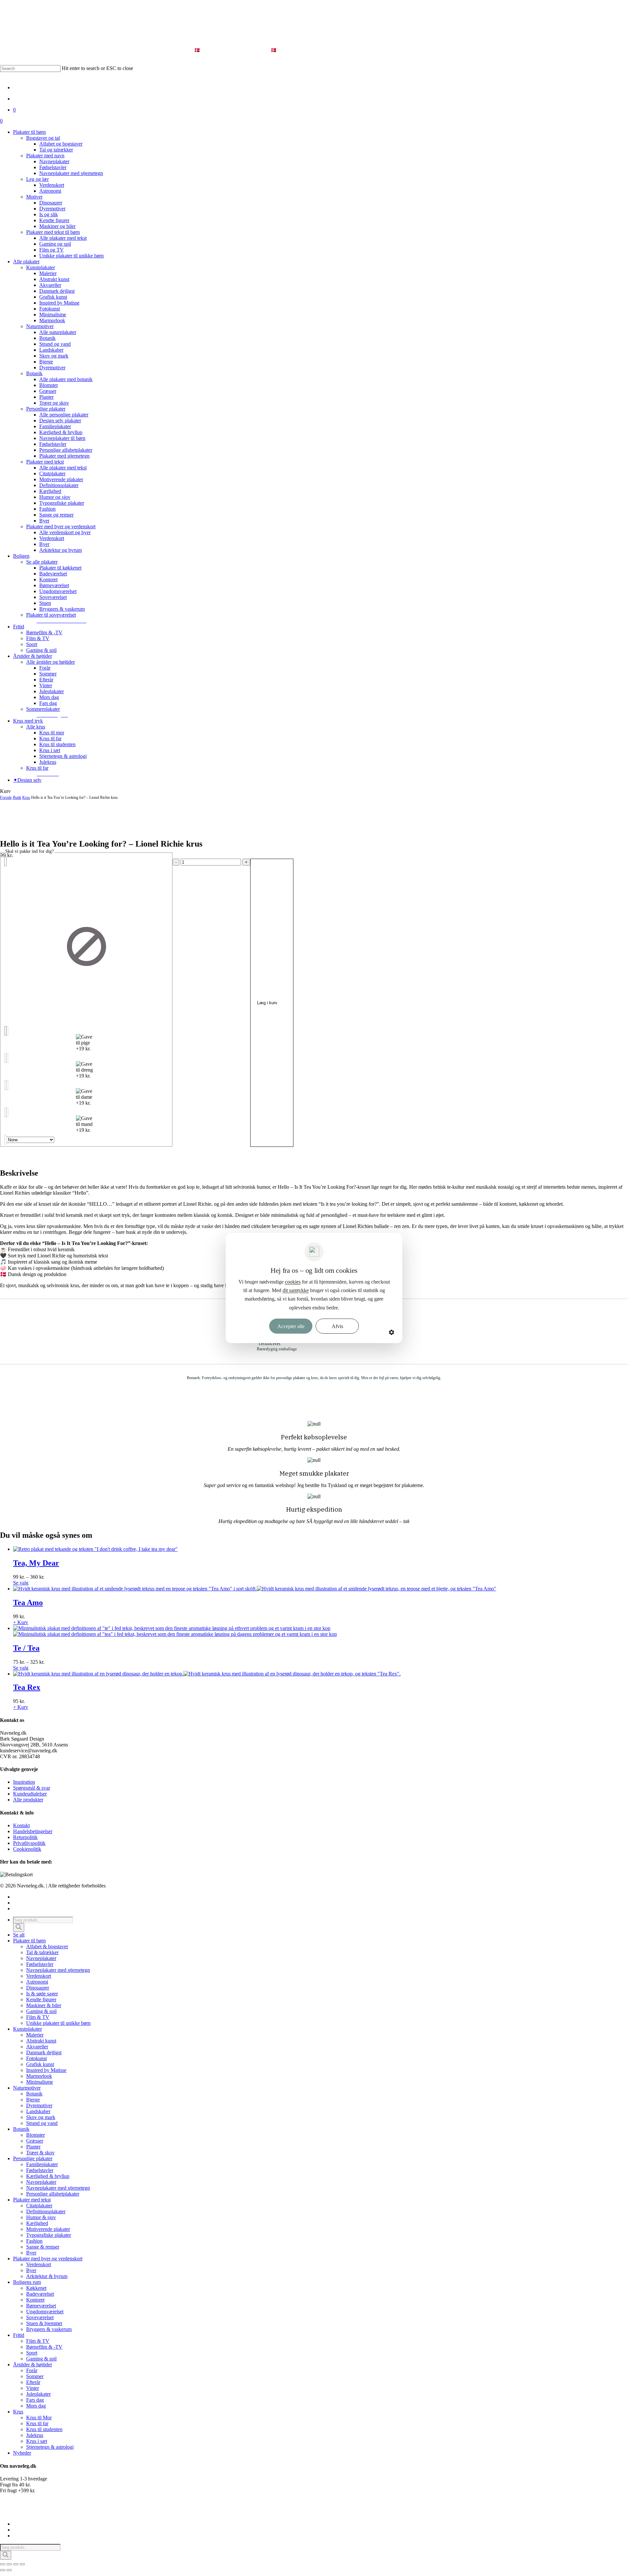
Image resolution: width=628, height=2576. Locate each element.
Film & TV (38, 2017)
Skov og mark (41, 2117)
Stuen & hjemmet (44, 2323)
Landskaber (38, 2111)
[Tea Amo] (255, 1589)
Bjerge (33, 2100)
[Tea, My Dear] (95, 1549)
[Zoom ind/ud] (3, 2564)
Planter (33, 2147)
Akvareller (37, 2047)
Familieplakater (42, 2164)
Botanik (34, 2094)
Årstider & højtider (33, 2365)
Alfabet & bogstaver (47, 1946)
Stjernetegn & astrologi (50, 2447)
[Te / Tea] (175, 1631)
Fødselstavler (40, 1964)
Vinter (33, 2388)
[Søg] (19, 1928)
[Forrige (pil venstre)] (3, 2570)
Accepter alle (291, 1326)
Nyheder (22, 2453)
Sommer (35, 2376)
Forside (6, 797)
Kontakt (21, 1825)
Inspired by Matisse (46, 2070)
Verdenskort (39, 1976)
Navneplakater (41, 1958)
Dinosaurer (38, 1988)
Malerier (35, 2035)
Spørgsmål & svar (32, 1788)
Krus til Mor (39, 2418)
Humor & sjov (41, 2217)
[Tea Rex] (207, 1674)
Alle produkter (28, 1800)
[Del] (16, 2564)
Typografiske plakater (49, 2235)
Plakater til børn (29, 1941)
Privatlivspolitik (29, 1843)
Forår (32, 2370)
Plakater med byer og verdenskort (48, 2259)
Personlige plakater (33, 2158)
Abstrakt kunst (41, 2041)
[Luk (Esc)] (22, 2564)
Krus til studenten (44, 2429)
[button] (61, 621)
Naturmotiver (27, 2088)
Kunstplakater (27, 2029)
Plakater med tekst (32, 2200)
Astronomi (37, 1982)
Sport (32, 2353)
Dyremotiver (39, 2105)
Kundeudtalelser (30, 1794)
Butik (17, 797)
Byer (31, 2253)
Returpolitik (25, 1837)
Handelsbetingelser (33, 1831)
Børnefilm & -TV (44, 2347)
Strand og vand (42, 2123)
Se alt (19, 1935)
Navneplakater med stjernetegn (58, 1970)
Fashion (34, 2241)
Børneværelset (41, 2306)
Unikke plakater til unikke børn (58, 2023)
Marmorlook (39, 2076)
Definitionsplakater (46, 2211)
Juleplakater (38, 2394)
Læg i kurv (267, 1003)
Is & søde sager (42, 1994)
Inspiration (24, 1782)
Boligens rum (27, 2282)
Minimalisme (40, 2082)
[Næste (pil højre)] (9, 2570)
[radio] (86, 946)
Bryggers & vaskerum (49, 2329)
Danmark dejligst (44, 2052)
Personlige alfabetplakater (53, 2194)
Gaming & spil (41, 2011)
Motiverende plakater (48, 2229)
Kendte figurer (41, 1999)
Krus (26, 797)
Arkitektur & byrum (47, 2276)
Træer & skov (40, 2153)
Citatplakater (39, 2206)
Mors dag (36, 2406)
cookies (293, 1282)
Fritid (19, 2335)
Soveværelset (40, 2317)
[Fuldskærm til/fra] (9, 2564)
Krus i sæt (37, 2441)
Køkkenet (36, 2288)
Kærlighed (37, 2223)
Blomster (35, 2135)
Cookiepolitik (27, 1849)
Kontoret (35, 2300)
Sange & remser (43, 2247)
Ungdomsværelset (45, 2312)
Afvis (337, 1326)
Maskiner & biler (44, 2005)
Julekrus (35, 2435)
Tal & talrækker (42, 1952)
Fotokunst (36, 2058)
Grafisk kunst (40, 2064)
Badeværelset (40, 2294)
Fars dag (35, 2400)
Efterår (33, 2382)
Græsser (35, 2141)
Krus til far (37, 2423)
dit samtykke (296, 1290)
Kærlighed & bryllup (48, 2176)
